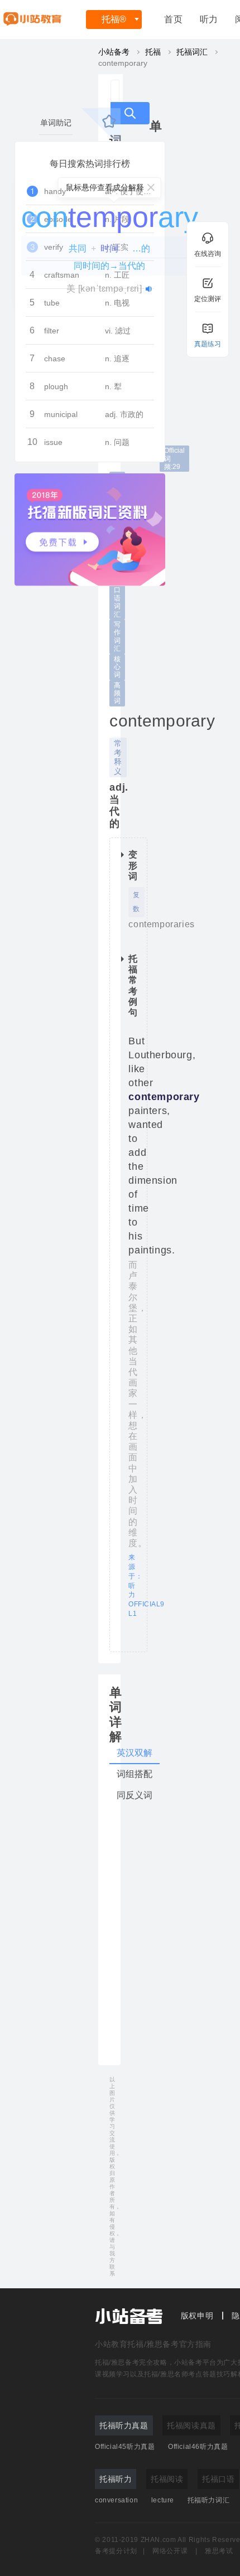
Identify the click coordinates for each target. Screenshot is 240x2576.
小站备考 (114, 52)
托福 (114, 19)
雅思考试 (219, 2551)
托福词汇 (192, 52)
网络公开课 (170, 2551)
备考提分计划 (116, 2551)
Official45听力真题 (125, 2447)
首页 (174, 19)
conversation (116, 2500)
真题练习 (208, 344)
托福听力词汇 (209, 2500)
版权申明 (197, 2316)
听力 (209, 19)
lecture (163, 2500)
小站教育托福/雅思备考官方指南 (153, 2344)
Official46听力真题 (198, 2447)
